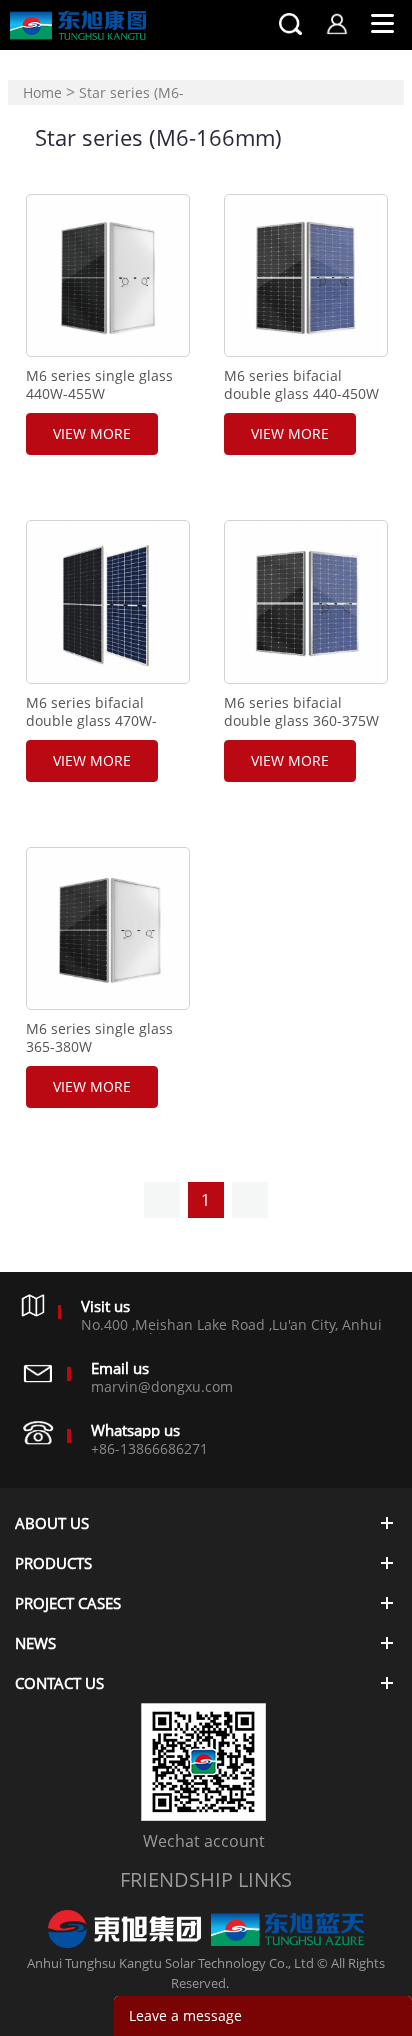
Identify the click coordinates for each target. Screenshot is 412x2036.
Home (42, 92)
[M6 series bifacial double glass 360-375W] (305, 601)
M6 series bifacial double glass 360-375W (301, 712)
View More (92, 433)
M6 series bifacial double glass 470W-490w (91, 721)
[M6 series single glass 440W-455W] (107, 275)
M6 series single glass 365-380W (99, 1038)
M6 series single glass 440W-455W (99, 385)
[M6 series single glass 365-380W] (107, 928)
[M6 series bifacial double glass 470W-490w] (107, 601)
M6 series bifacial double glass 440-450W (301, 385)
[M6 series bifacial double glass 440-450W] (305, 275)
